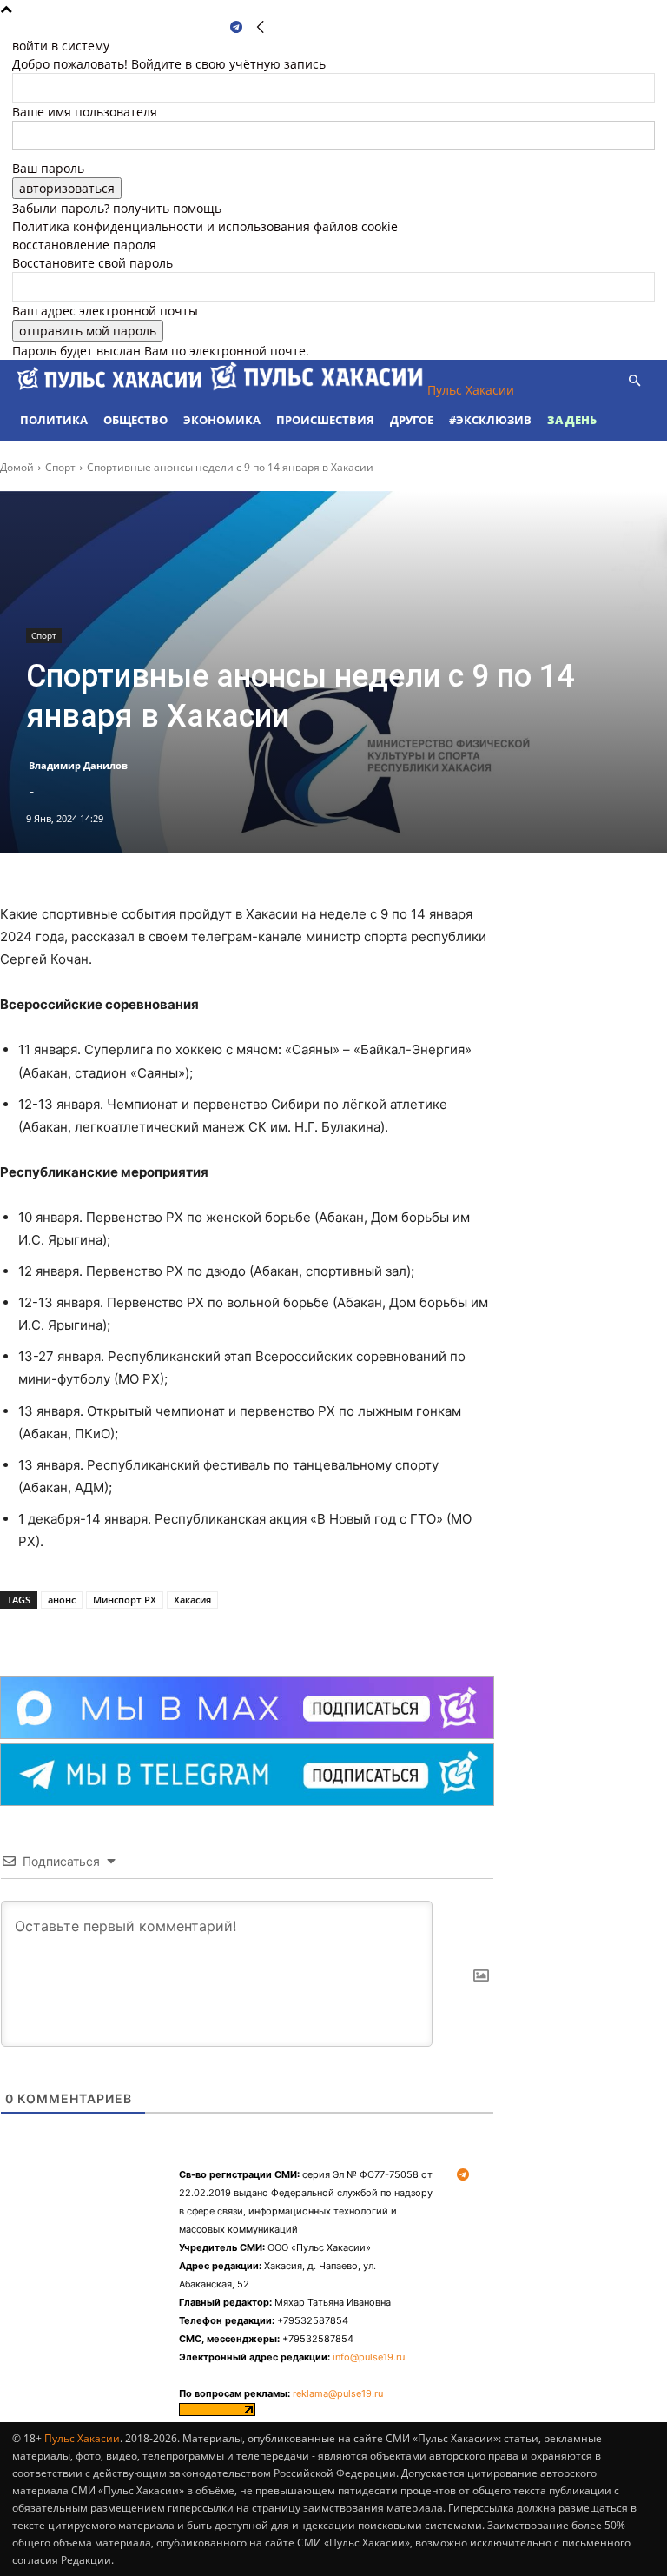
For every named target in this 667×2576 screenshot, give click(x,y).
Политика (54, 420)
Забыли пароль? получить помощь (117, 208)
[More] (235, 1633)
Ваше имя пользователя (85, 112)
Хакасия (192, 1600)
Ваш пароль (48, 168)
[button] (634, 381)
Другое (412, 420)
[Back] (261, 27)
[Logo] (111, 390)
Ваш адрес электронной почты (105, 311)
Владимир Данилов (78, 765)
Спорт (60, 467)
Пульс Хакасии (82, 2438)
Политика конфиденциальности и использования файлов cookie (205, 226)
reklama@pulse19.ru (338, 2393)
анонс (62, 1600)
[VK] (195, 1633)
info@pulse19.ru (369, 2357)
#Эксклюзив (490, 420)
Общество (135, 420)
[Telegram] (236, 27)
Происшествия (325, 420)
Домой (17, 467)
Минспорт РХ (125, 1600)
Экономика (222, 420)
